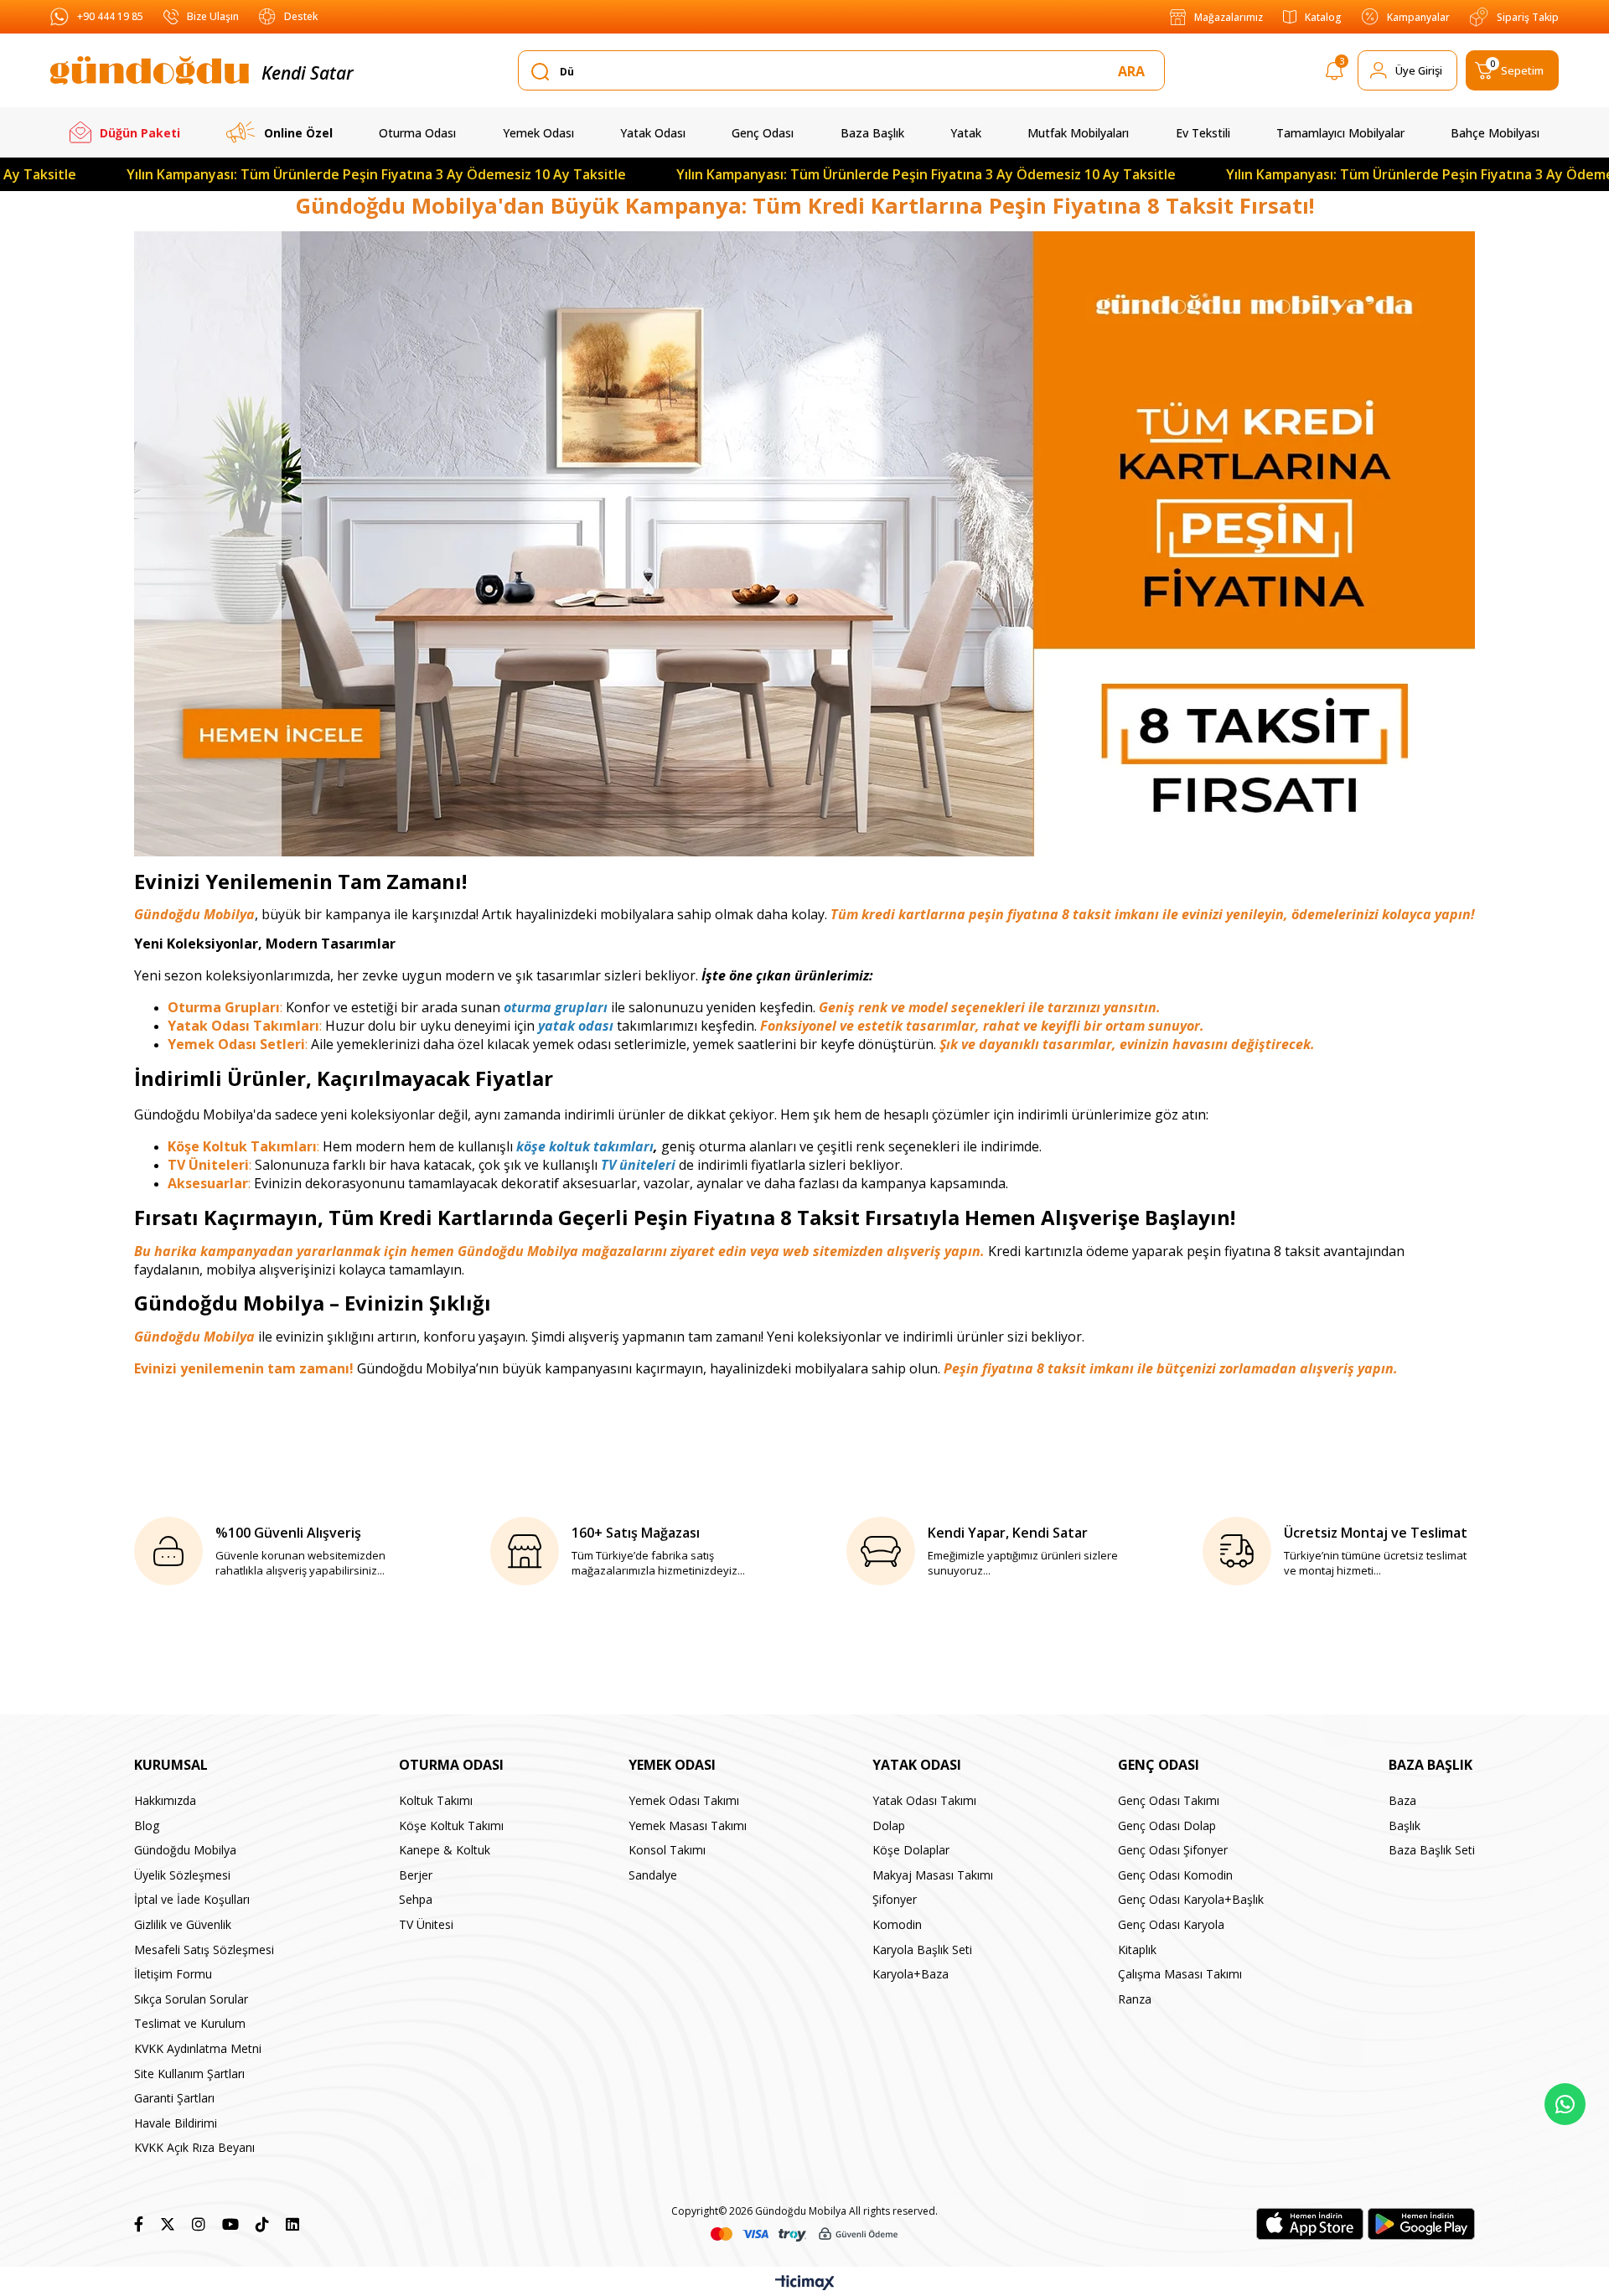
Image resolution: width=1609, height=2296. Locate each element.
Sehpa (416, 1899)
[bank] (804, 2234)
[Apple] (1310, 2224)
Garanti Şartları (174, 2098)
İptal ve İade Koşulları (192, 1899)
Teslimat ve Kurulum (190, 2023)
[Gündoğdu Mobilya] (150, 70)
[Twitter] (168, 2224)
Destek (301, 16)
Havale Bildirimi (176, 2123)
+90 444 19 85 (110, 16)
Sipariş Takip (1528, 17)
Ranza (1135, 1999)
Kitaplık (1137, 1950)
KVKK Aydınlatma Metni (198, 2048)
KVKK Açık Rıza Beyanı (194, 2147)
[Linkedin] (292, 2224)
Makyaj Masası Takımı (933, 1875)
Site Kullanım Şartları (189, 2074)
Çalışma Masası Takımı (1180, 1974)
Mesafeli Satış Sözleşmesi (204, 1950)
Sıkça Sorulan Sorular (191, 1999)
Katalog (1323, 17)
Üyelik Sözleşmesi (182, 1875)
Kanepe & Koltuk (445, 1850)
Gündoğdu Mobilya (185, 1850)
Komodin (897, 1924)
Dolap (889, 1825)
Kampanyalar (1418, 17)
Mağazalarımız (1229, 17)
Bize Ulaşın (213, 16)
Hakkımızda (165, 1800)
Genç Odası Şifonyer (1173, 1850)
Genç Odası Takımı (1169, 1800)
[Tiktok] (262, 2224)
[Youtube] (230, 2224)
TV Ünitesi (426, 1924)
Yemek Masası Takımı (688, 1825)
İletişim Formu (173, 1974)
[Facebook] (139, 2224)
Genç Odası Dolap (1167, 1825)
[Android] (1421, 2224)
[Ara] (1135, 71)
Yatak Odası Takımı (924, 1800)
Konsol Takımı (667, 1850)
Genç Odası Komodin (1175, 1875)
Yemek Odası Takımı (684, 1800)
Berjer (416, 1875)
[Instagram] (199, 2224)
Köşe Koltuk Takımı (451, 1825)
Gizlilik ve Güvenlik (183, 1924)
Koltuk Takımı (436, 1800)
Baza (1402, 1800)
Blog (147, 1825)
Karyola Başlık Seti (922, 1950)
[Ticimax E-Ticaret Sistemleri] (805, 2283)
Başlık (1405, 1825)
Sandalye (653, 1875)
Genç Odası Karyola (1171, 1924)
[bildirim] (1335, 74)
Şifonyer (895, 1899)
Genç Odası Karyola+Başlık (1191, 1899)
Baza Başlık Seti (1432, 1850)
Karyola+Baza (911, 1974)
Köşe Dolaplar (911, 1850)
